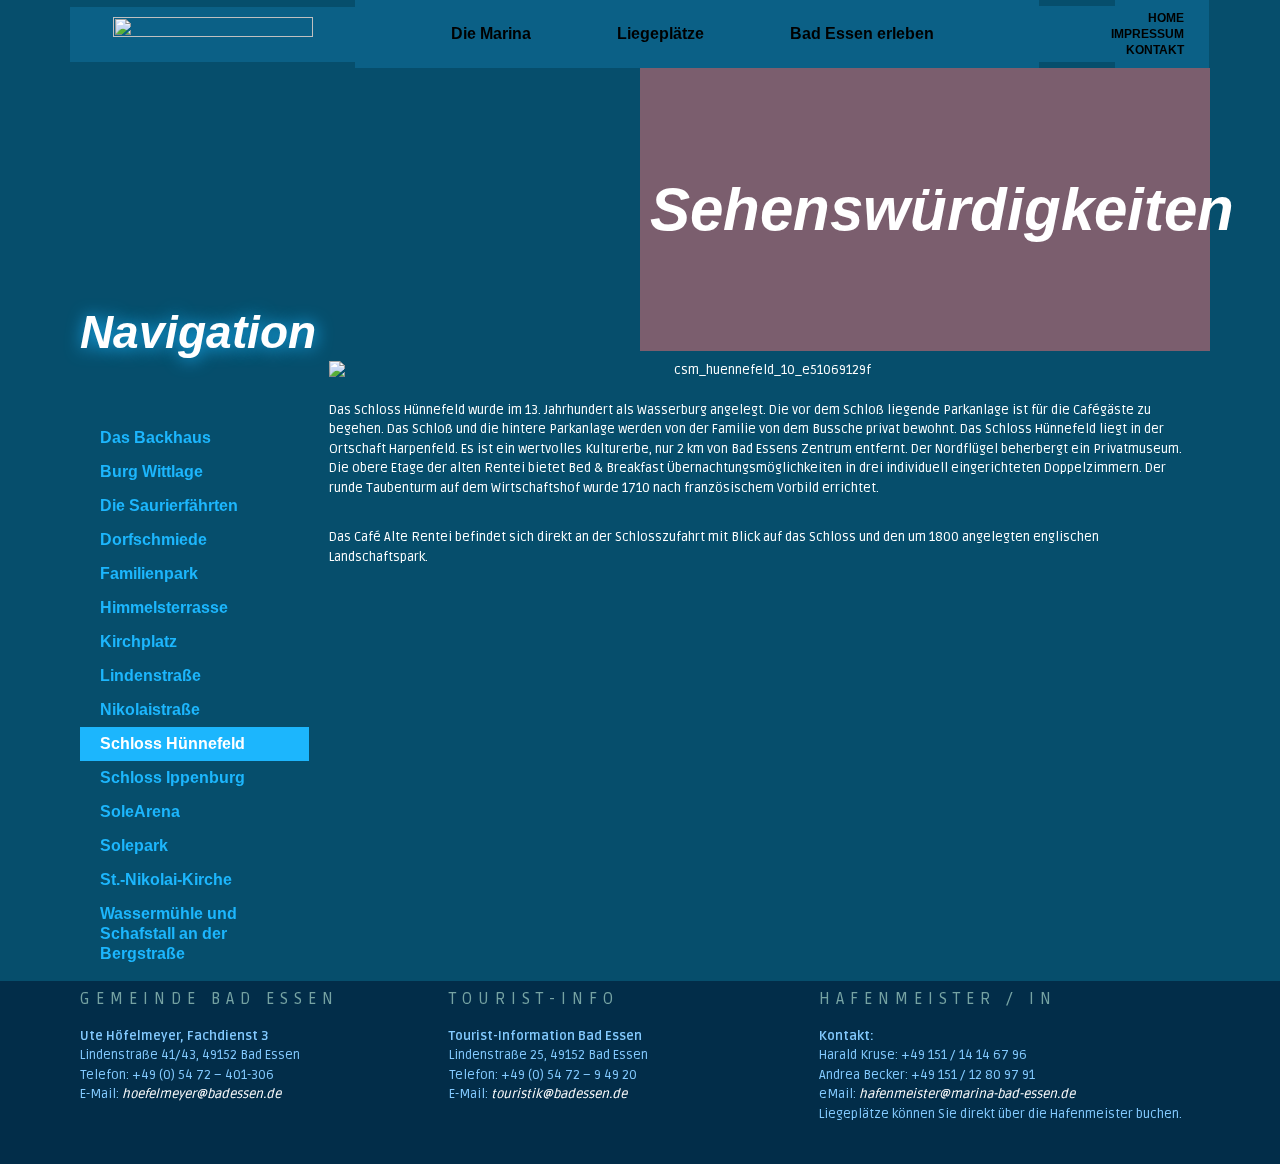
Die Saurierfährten (169, 505)
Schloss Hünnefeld (172, 743)
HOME (1166, 18)
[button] (496, 34)
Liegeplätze (660, 33)
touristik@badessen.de (559, 1094)
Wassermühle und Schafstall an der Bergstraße (168, 933)
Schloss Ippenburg (172, 777)
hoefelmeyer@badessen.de (201, 1094)
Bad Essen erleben (862, 33)
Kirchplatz (138, 641)
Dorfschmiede (153, 539)
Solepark (134, 845)
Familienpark (149, 573)
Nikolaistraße (150, 709)
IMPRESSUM (1155, 34)
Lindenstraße (150, 675)
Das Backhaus (155, 437)
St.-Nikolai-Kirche (166, 879)
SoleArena (140, 811)
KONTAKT (1155, 50)
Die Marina (491, 33)
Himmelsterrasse (164, 607)
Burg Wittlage (151, 471)
